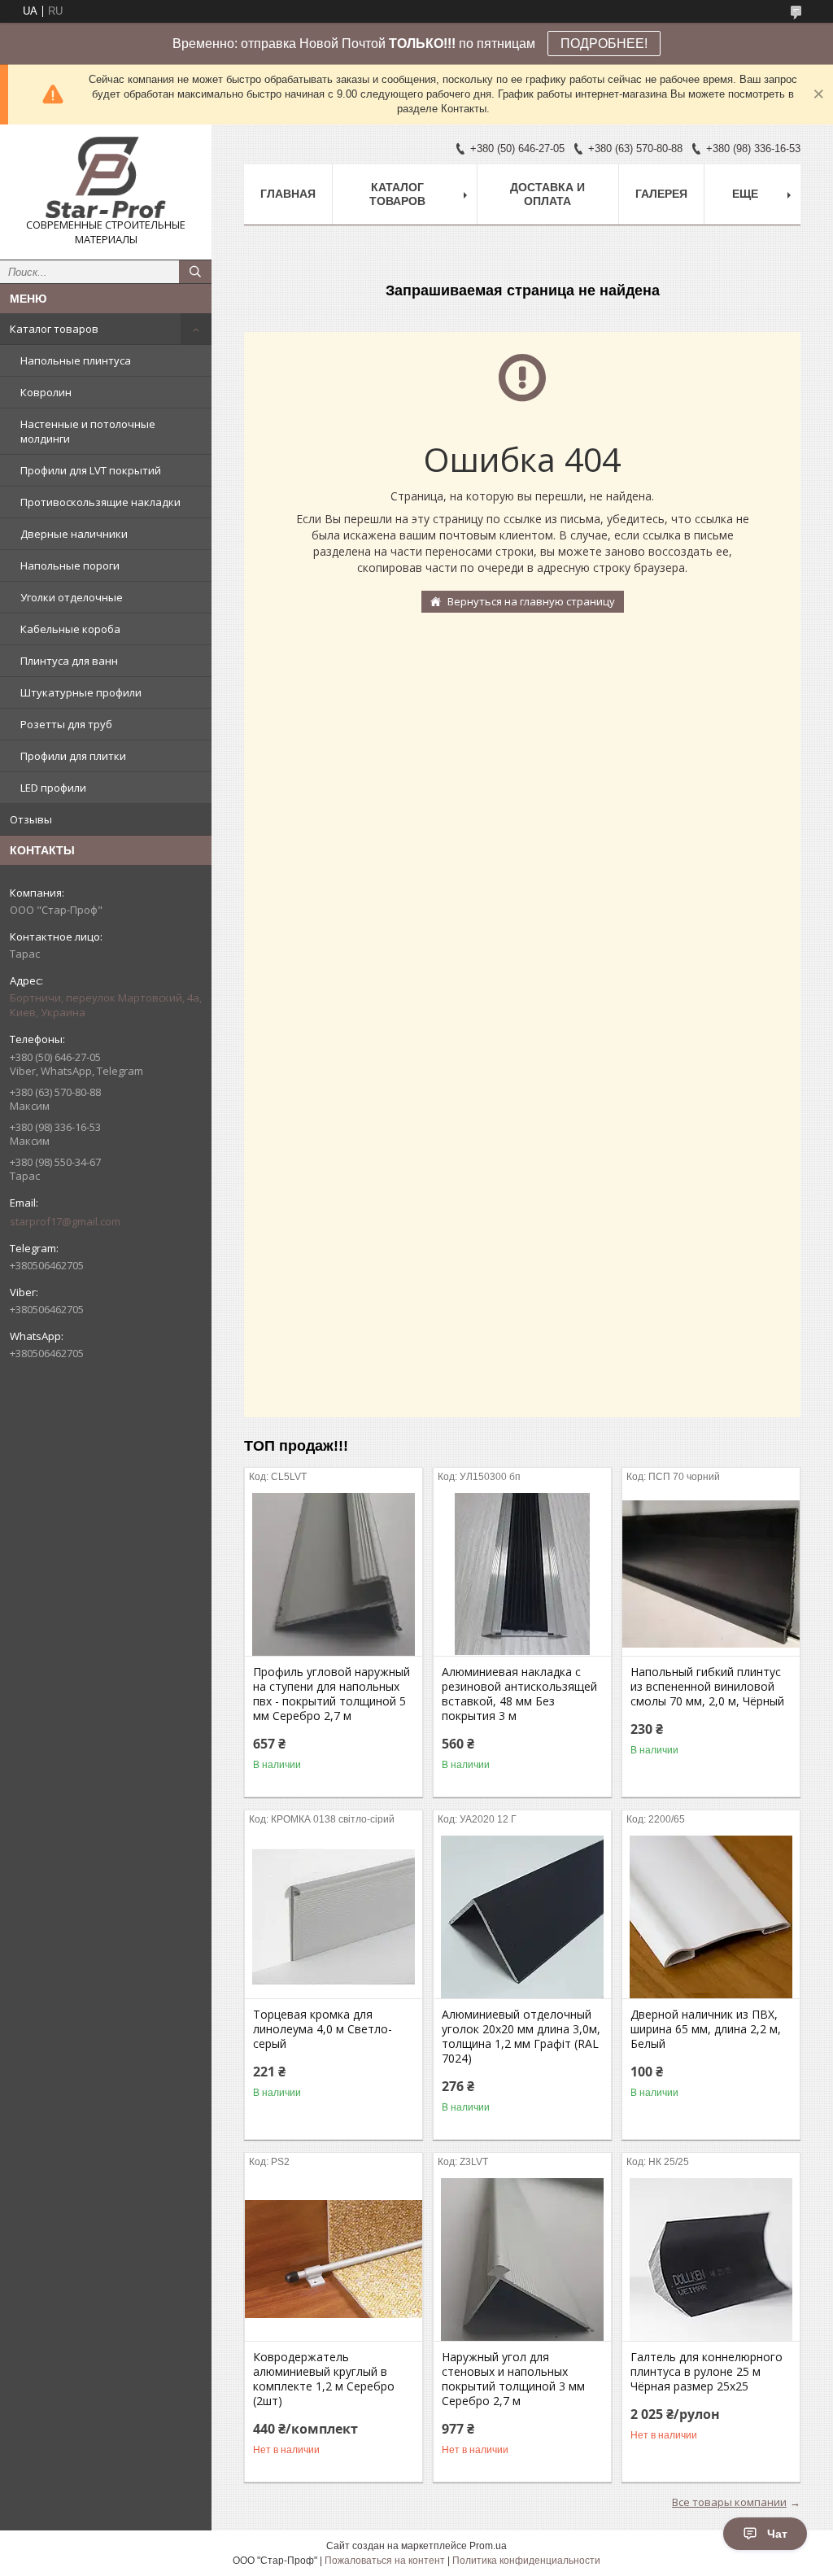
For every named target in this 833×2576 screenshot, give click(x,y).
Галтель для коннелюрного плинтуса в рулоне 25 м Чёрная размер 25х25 (707, 2372)
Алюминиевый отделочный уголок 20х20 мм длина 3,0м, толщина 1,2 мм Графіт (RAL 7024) (521, 2037)
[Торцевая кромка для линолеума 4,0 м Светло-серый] (334, 1917)
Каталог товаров (54, 329)
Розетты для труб (66, 724)
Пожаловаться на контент (385, 2561)
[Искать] (195, 272)
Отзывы (31, 819)
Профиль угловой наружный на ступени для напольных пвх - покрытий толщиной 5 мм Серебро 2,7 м (331, 1694)
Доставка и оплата (547, 194)
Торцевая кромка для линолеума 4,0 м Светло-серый (323, 2029)
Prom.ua (488, 2546)
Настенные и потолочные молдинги (88, 431)
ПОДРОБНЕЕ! (604, 44)
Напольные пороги (70, 565)
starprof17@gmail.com (65, 1221)
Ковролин (46, 392)
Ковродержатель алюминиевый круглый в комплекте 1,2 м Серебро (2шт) (324, 2379)
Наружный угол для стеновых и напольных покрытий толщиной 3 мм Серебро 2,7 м (513, 2379)
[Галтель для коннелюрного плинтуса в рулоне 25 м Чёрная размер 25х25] (711, 2259)
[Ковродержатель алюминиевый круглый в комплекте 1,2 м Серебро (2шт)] (334, 2259)
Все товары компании (729, 2502)
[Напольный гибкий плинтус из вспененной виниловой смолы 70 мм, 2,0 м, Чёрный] (711, 1574)
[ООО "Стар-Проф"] (106, 177)
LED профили (53, 788)
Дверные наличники (74, 534)
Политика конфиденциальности (526, 2561)
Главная (288, 194)
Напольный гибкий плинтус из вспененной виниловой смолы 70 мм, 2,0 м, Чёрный (707, 1687)
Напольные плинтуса (76, 360)
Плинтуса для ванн (69, 661)
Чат (777, 2534)
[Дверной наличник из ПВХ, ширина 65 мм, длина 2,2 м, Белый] (711, 1917)
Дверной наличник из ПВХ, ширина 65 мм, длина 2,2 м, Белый (706, 2029)
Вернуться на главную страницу (531, 601)
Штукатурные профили (81, 692)
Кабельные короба (70, 629)
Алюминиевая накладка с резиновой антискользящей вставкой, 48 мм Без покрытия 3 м (519, 1694)
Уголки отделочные (72, 597)
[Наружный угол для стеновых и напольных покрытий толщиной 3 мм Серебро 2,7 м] (522, 2259)
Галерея (661, 194)
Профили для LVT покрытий (91, 470)
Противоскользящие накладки (100, 502)
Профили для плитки (73, 756)
